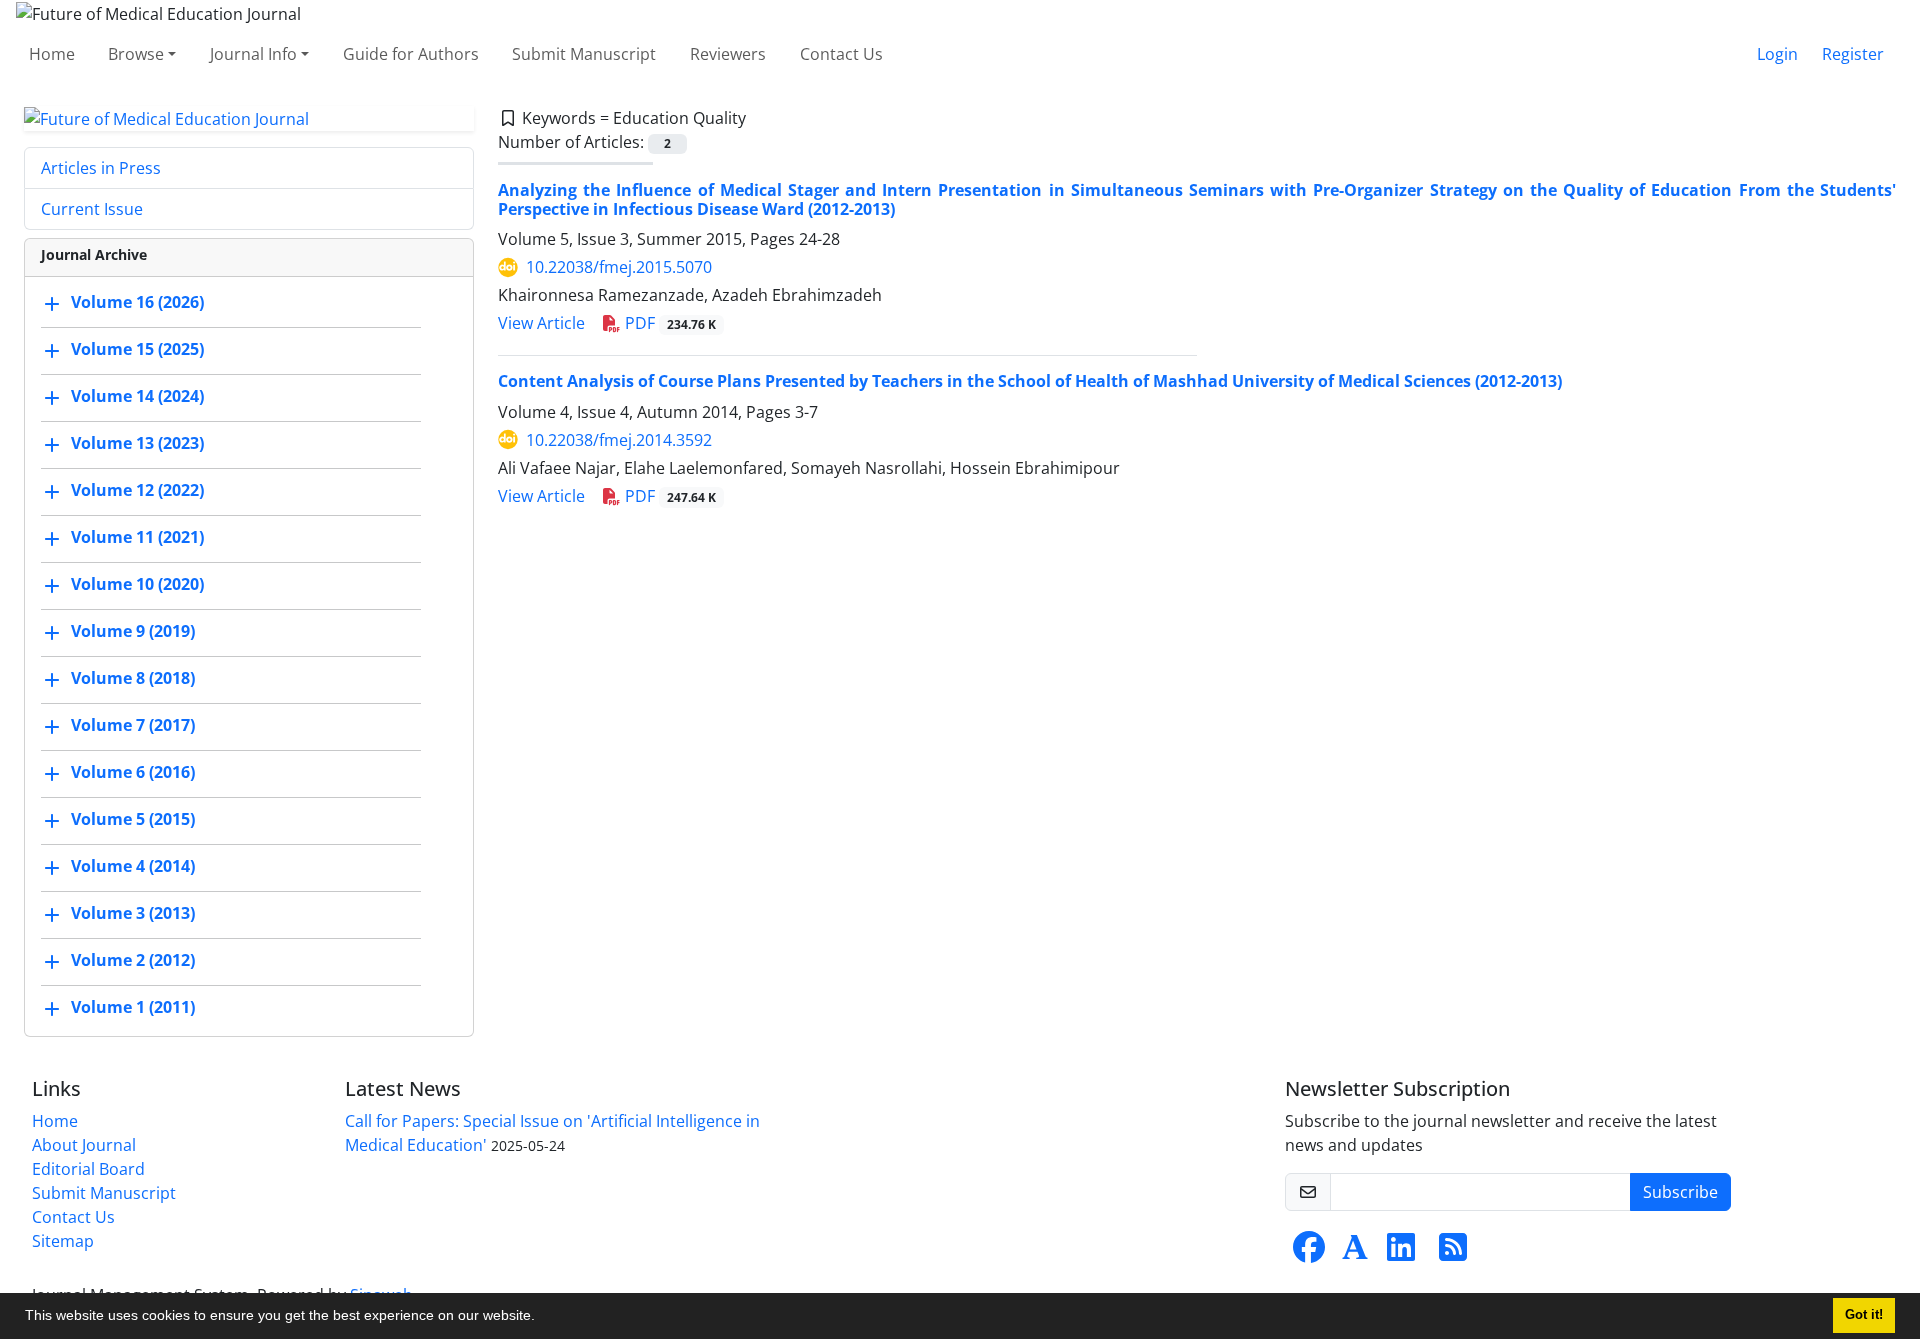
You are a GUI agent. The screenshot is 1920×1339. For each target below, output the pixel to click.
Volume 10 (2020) (137, 585)
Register (1853, 54)
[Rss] (1453, 1253)
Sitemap (63, 1241)
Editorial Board (88, 1169)
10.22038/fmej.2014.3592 (619, 440)
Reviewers (728, 54)
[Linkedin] (1401, 1253)
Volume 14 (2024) (137, 397)
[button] (542, 1318)
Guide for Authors (411, 54)
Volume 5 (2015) (133, 820)
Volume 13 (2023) (137, 444)
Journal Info (253, 54)
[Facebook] (1309, 1253)
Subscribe (1680, 1192)
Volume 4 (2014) (133, 867)
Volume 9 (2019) (133, 632)
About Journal (84, 1145)
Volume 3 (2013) (133, 914)
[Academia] (1355, 1253)
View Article (541, 323)
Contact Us (841, 54)
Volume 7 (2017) (133, 726)
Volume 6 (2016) (133, 773)
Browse (136, 54)
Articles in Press (101, 168)
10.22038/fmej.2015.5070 (619, 267)
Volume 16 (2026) (137, 303)
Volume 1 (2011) (133, 1008)
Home (52, 54)
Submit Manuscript (584, 54)
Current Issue (92, 209)
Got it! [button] (1864, 1315)
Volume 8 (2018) (133, 679)
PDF (668, 323)
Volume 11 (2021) (137, 538)
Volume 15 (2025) (137, 350)
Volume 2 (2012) (133, 961)
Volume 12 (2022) (137, 491)
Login (1777, 54)
